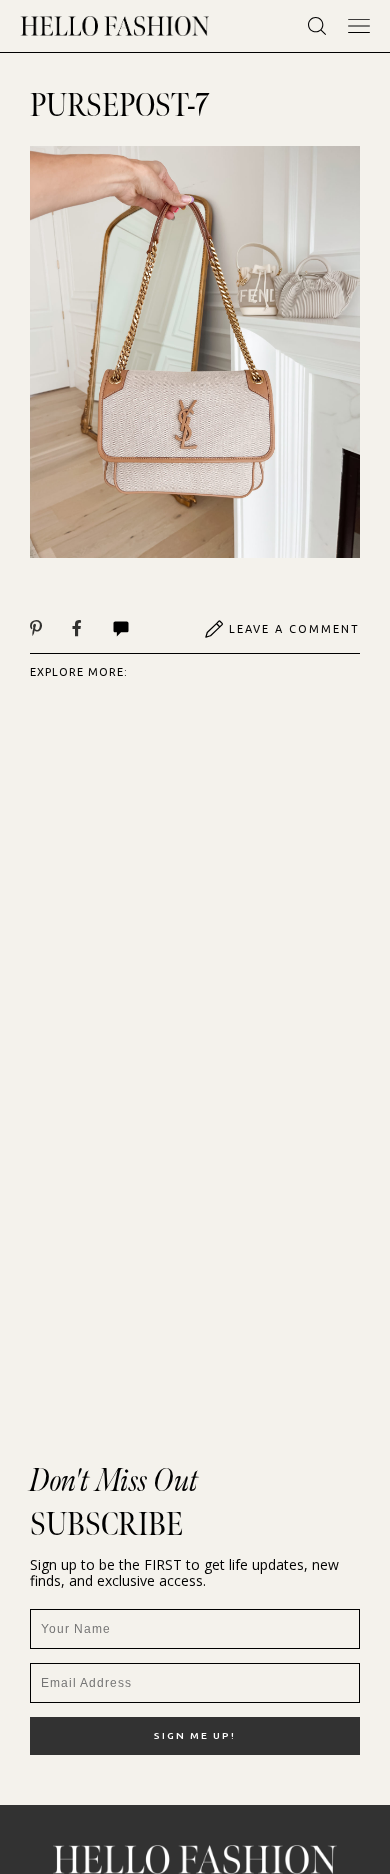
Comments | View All (142, 629)
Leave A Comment (294, 629)
